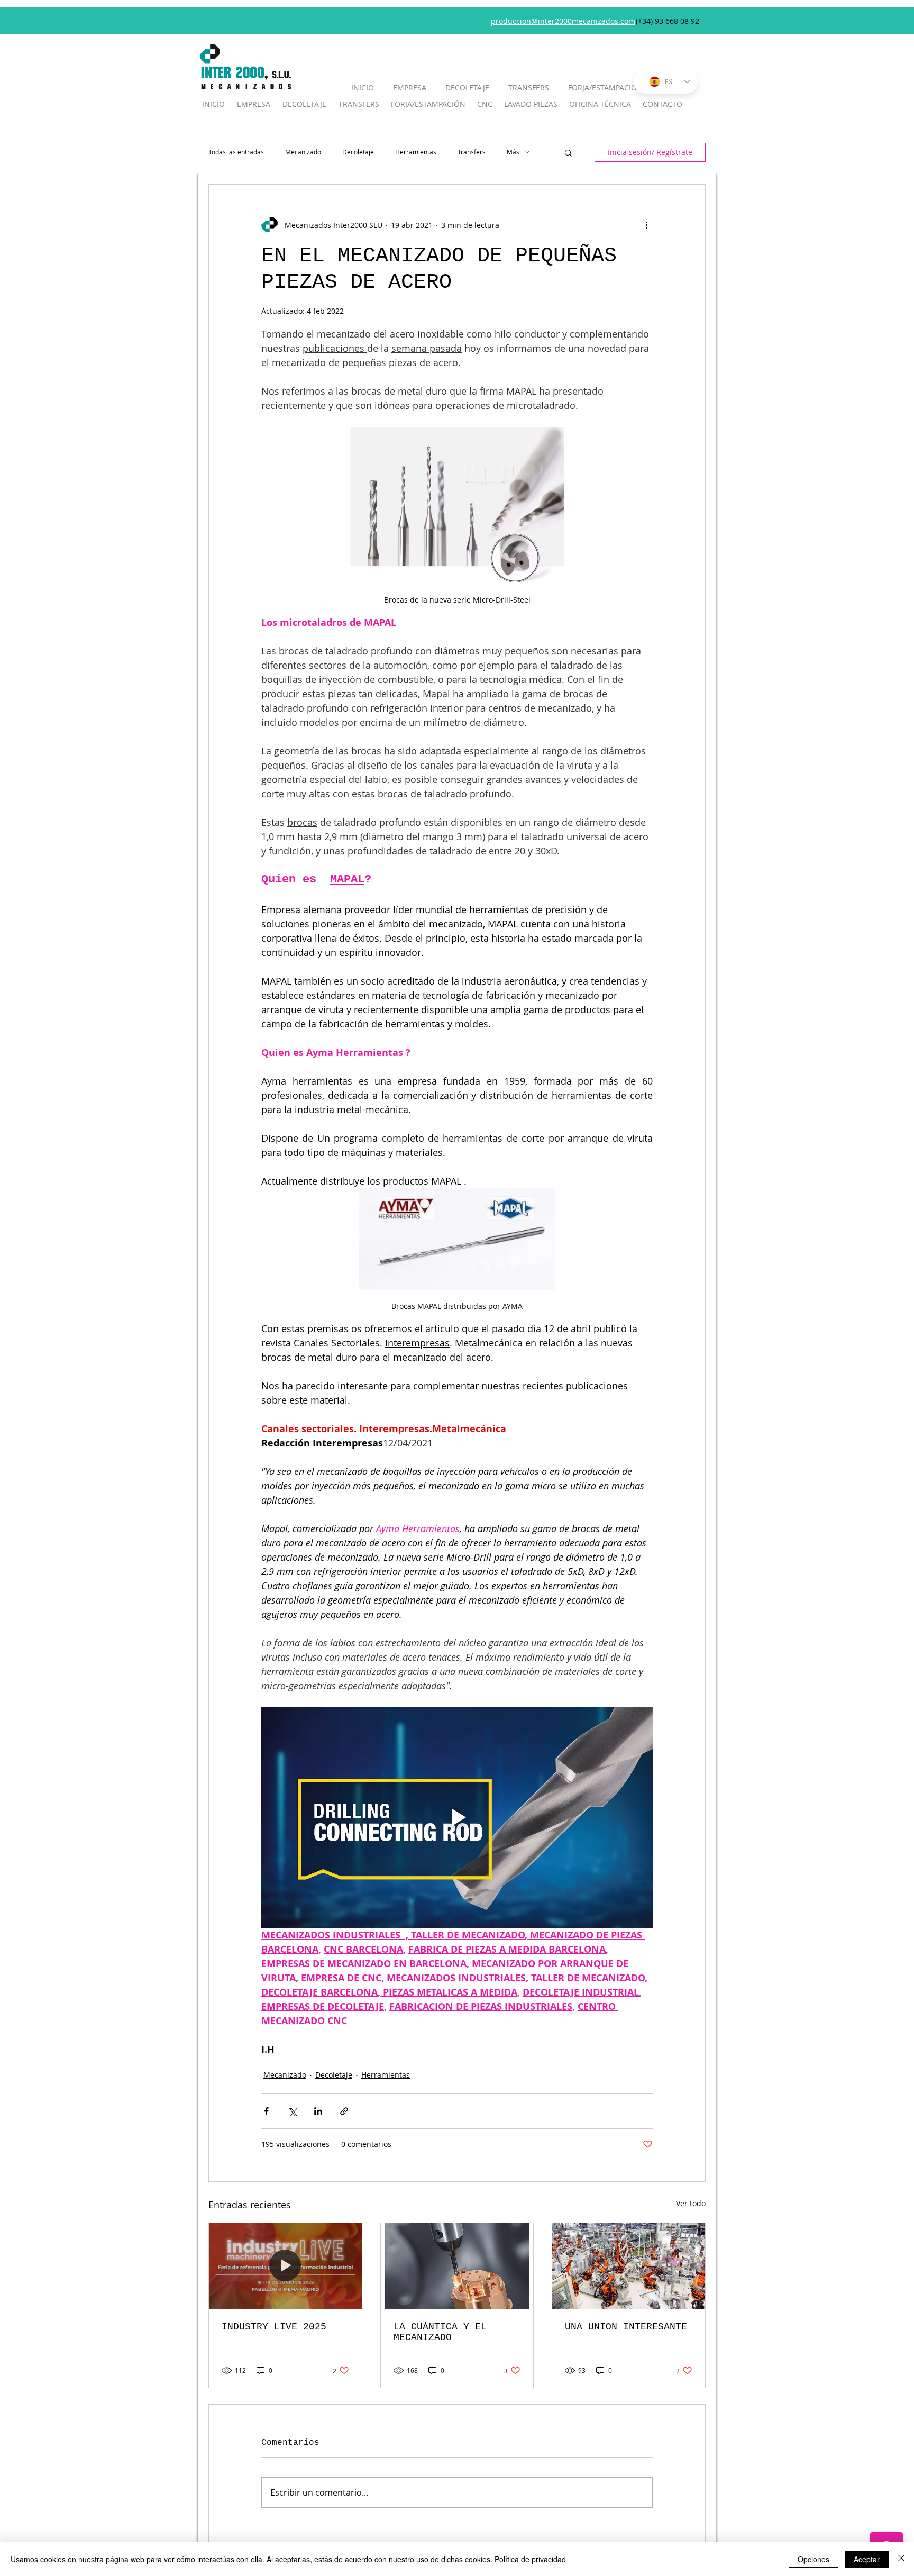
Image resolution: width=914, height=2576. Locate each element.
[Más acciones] (646, 225)
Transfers (472, 152)
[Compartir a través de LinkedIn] (318, 2111)
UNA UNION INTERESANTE (626, 2327)
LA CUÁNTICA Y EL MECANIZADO (440, 2332)
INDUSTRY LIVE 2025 (274, 2327)
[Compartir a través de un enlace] (344, 2111)
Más (513, 152)
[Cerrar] (901, 2559)
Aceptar (867, 2559)
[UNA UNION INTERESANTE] (629, 2266)
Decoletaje (358, 152)
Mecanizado (303, 152)
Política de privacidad (530, 2559)
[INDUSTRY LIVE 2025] (285, 2266)
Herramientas (416, 152)
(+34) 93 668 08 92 (668, 21)
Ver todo (691, 2203)
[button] (568, 152)
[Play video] (457, 1817)
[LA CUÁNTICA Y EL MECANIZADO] (457, 2266)
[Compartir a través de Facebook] (266, 2111)
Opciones (814, 2559)
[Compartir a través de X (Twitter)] (292, 2111)
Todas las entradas (236, 152)
